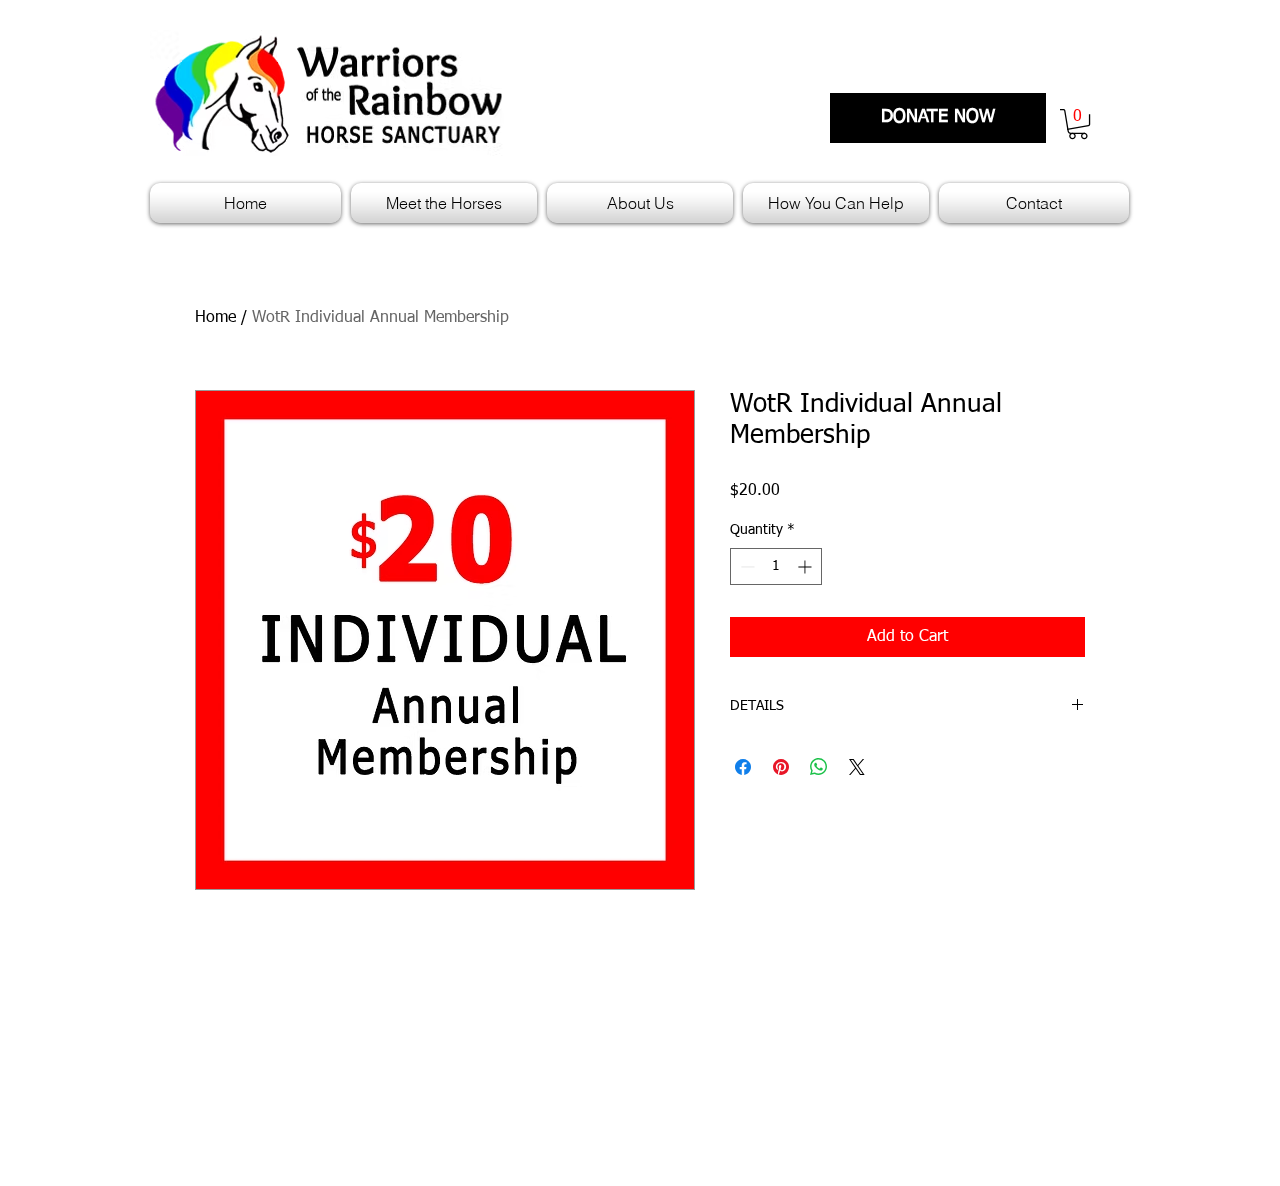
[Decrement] (745, 566)
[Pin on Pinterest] (781, 767)
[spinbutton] (776, 566)
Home (215, 318)
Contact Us (1029, 1065)
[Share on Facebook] (743, 767)
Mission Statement (708, 1037)
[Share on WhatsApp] (819, 767)
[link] (1078, 124)
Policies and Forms (710, 1065)
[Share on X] (857, 767)
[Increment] (806, 566)
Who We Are (1033, 1037)
